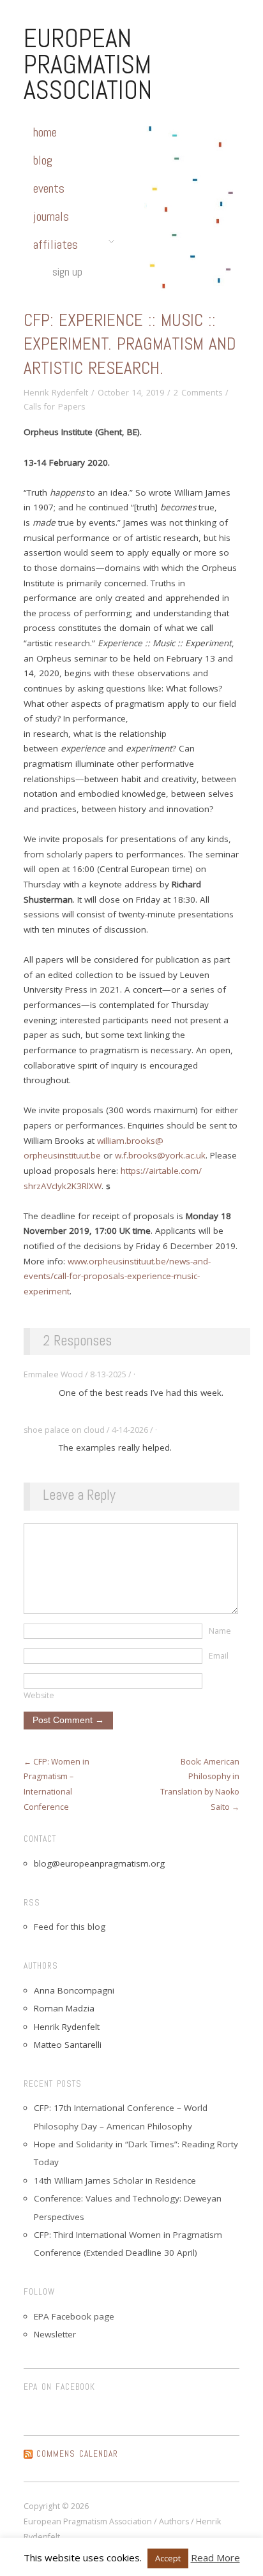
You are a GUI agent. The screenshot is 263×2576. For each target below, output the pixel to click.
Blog (43, 160)
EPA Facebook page (74, 2316)
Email (219, 1656)
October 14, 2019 (131, 393)
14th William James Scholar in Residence (115, 2180)
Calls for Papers (54, 407)
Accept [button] (168, 2558)
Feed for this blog (70, 1927)
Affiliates (56, 244)
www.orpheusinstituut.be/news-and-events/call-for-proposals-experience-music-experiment (117, 1276)
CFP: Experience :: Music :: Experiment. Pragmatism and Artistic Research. (130, 344)
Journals (51, 216)
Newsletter (55, 2334)
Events (49, 188)
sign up (67, 271)
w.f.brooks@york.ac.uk (160, 1155)
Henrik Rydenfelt (56, 393)
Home (45, 132)
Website (39, 1695)
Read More (215, 2557)
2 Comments (198, 393)
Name (220, 1631)
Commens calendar (77, 2454)
